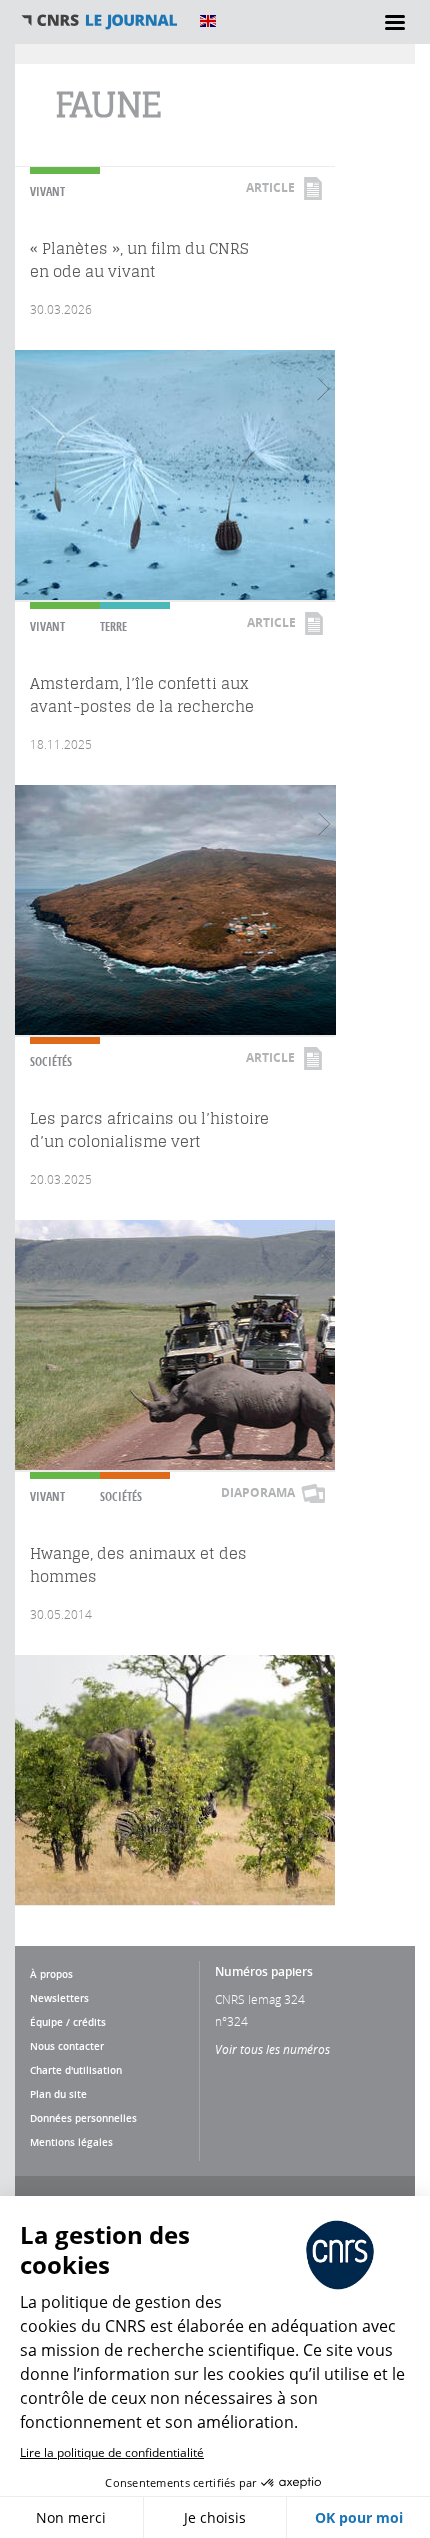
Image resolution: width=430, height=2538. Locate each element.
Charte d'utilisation (76, 2070)
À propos (51, 1974)
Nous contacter (67, 2046)
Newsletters (59, 1998)
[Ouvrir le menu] (395, 22)
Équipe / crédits (68, 2022)
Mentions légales (71, 2142)
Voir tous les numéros (272, 2049)
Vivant (47, 191)
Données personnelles (83, 2118)
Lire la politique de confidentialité (112, 2452)
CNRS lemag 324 (260, 1999)
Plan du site (58, 2094)
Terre (113, 626)
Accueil (100, 21)
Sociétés (51, 1061)
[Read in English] (208, 21)
